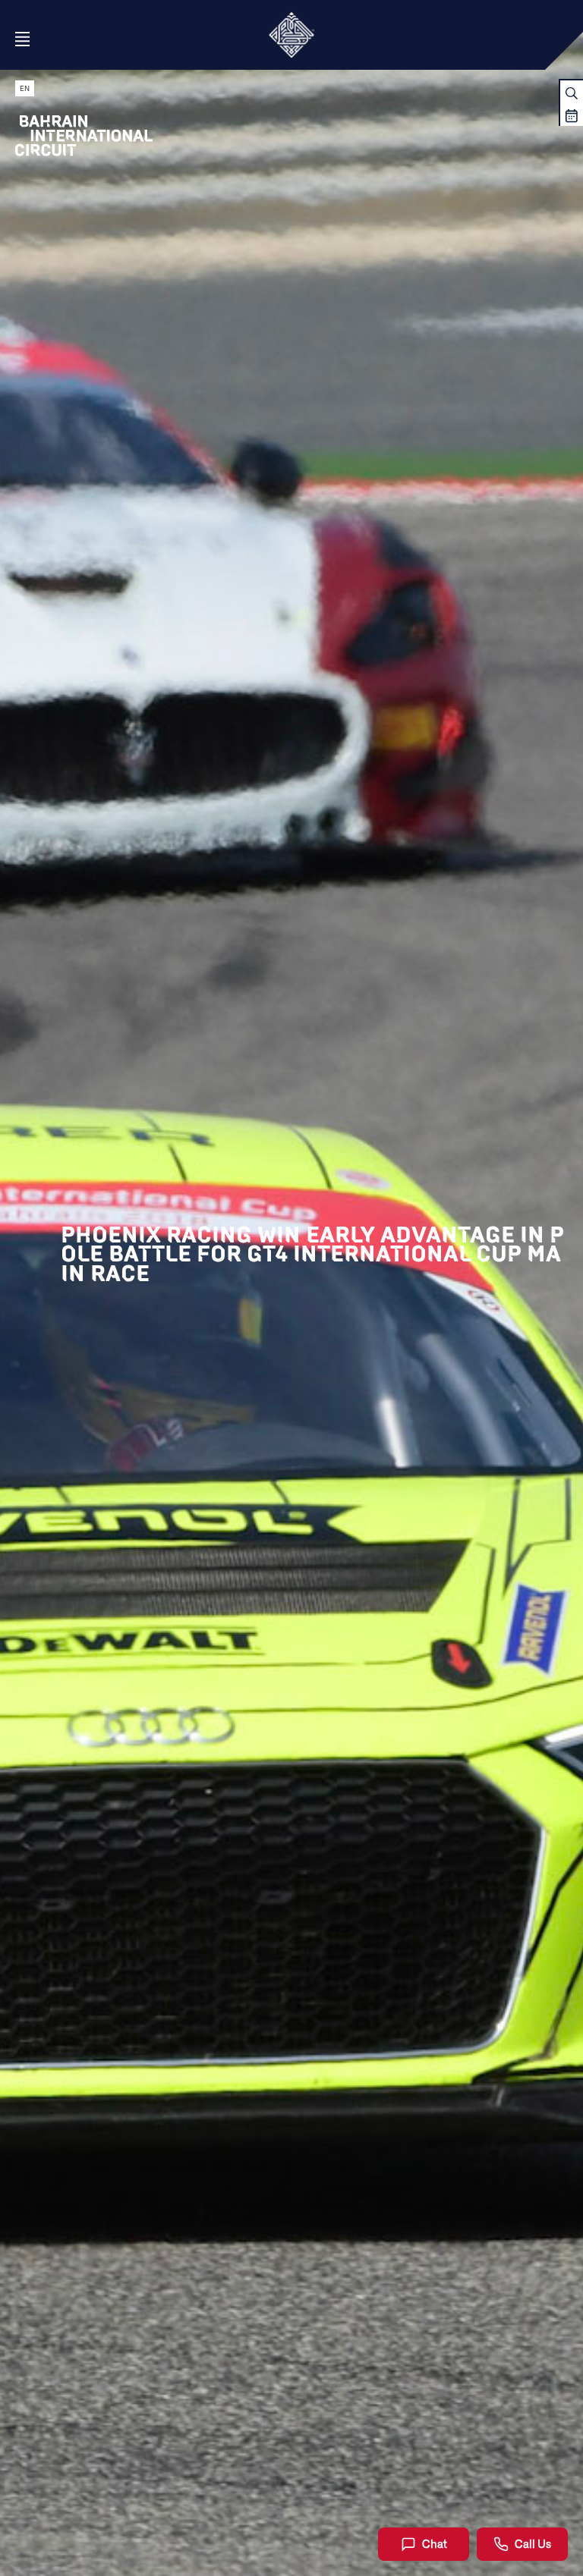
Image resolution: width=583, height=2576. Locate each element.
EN (25, 88)
